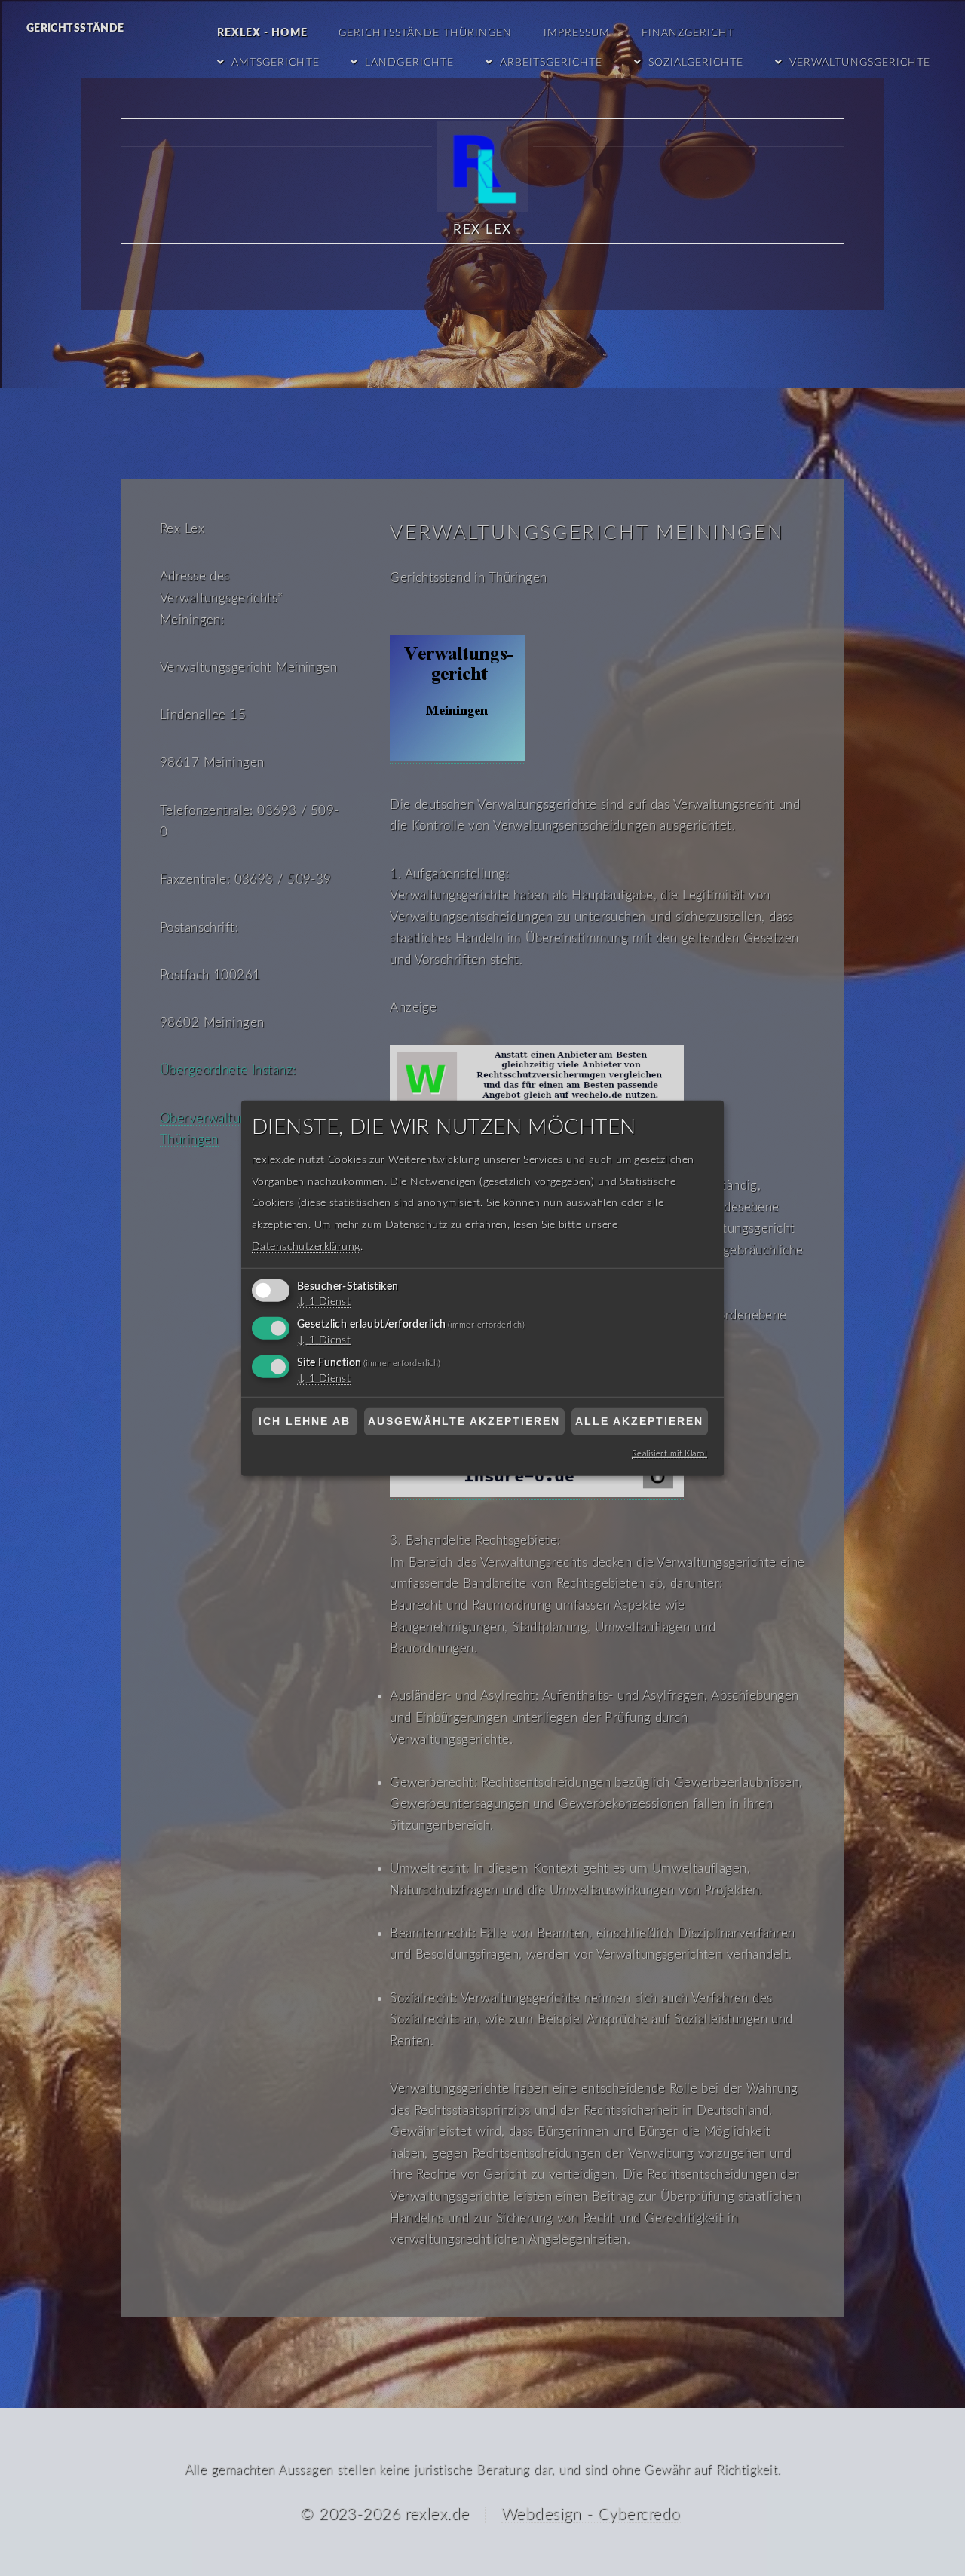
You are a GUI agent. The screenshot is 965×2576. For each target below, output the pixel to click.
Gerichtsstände (75, 29)
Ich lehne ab (305, 1421)
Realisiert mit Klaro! (669, 1454)
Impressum (577, 33)
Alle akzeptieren (639, 1421)
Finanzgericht (688, 33)
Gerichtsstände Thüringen (425, 33)
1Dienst (324, 1302)
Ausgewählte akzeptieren (464, 1421)
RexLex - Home (262, 33)
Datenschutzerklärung (306, 1246)
